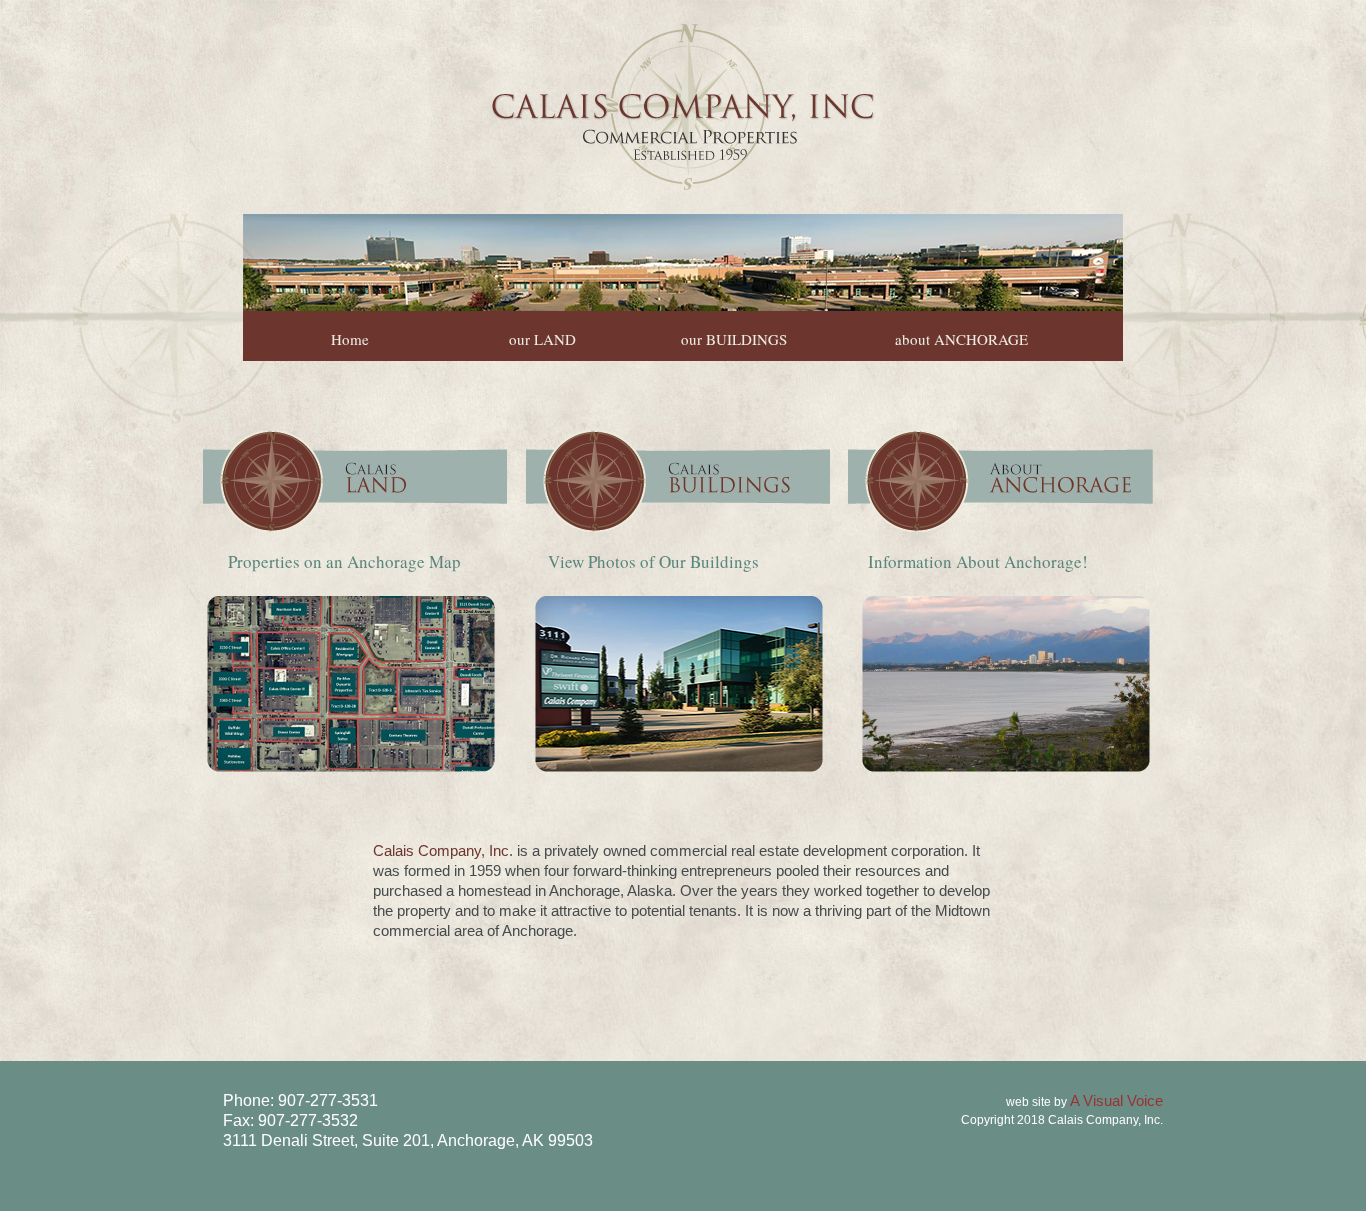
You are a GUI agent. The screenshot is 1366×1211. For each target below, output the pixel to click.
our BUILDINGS (734, 339)
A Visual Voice (1115, 1100)
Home (350, 339)
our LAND (542, 339)
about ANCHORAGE (961, 339)
